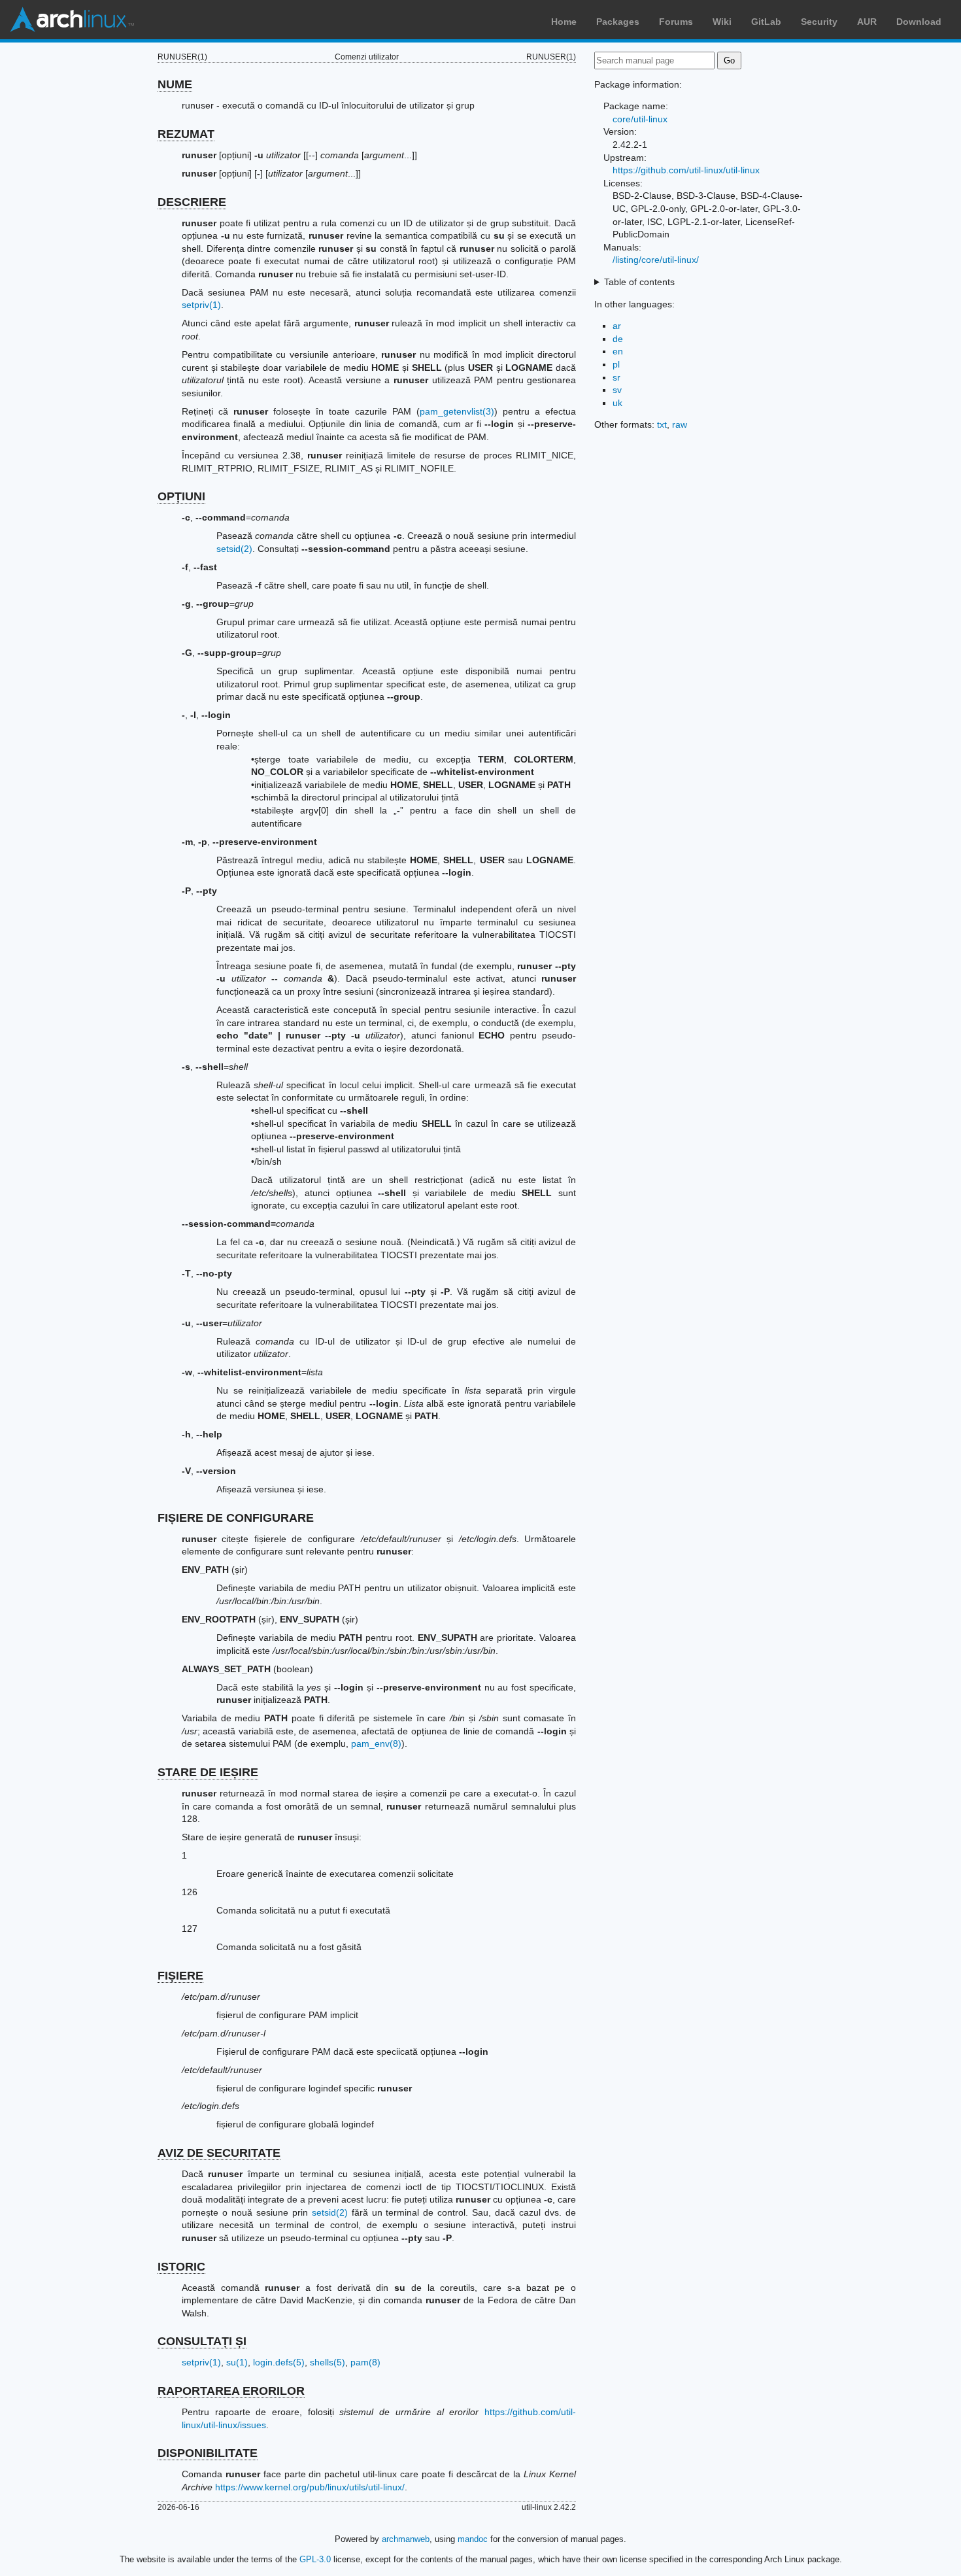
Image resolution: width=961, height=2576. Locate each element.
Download (919, 22)
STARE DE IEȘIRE (208, 1772)
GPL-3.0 (315, 2559)
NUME (175, 84)
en (618, 351)
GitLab (766, 22)
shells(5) (328, 2362)
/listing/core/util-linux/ (656, 260)
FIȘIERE (180, 1976)
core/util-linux (640, 119)
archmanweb (406, 2539)
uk (617, 403)
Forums (676, 22)
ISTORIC (181, 2267)
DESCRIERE (192, 202)
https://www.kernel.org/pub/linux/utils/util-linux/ (310, 2487)
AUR (867, 22)
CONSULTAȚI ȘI (202, 2341)
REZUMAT (186, 134)
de (618, 339)
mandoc (473, 2539)
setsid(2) (234, 549)
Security (819, 22)
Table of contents (639, 282)
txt (662, 424)
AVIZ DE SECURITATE (219, 2153)
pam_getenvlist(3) (457, 411)
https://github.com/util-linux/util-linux (686, 170)
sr (616, 377)
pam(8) (365, 2362)
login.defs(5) (279, 2362)
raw (680, 424)
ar (617, 326)
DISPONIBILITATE (208, 2453)
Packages (618, 22)
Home (564, 22)
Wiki (722, 22)
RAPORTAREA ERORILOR (231, 2391)
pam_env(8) (376, 1743)
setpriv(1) (201, 305)
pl (616, 364)
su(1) (237, 2362)
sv (617, 390)
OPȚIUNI (181, 496)
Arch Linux (72, 20)
